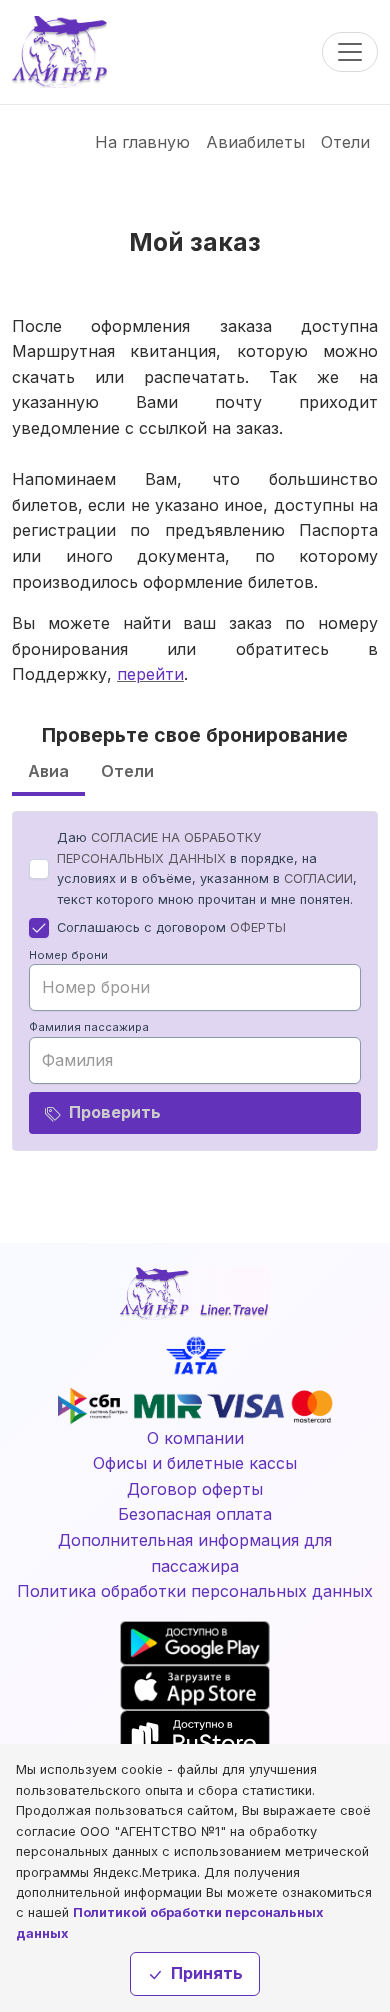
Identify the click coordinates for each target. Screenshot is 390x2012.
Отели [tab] (127, 771)
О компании (195, 1438)
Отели (345, 142)
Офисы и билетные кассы (195, 1463)
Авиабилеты (255, 142)
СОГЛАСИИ (318, 878)
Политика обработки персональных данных (195, 1591)
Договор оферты (195, 1489)
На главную (142, 142)
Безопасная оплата (195, 1514)
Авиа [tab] (48, 771)
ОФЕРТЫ (258, 927)
